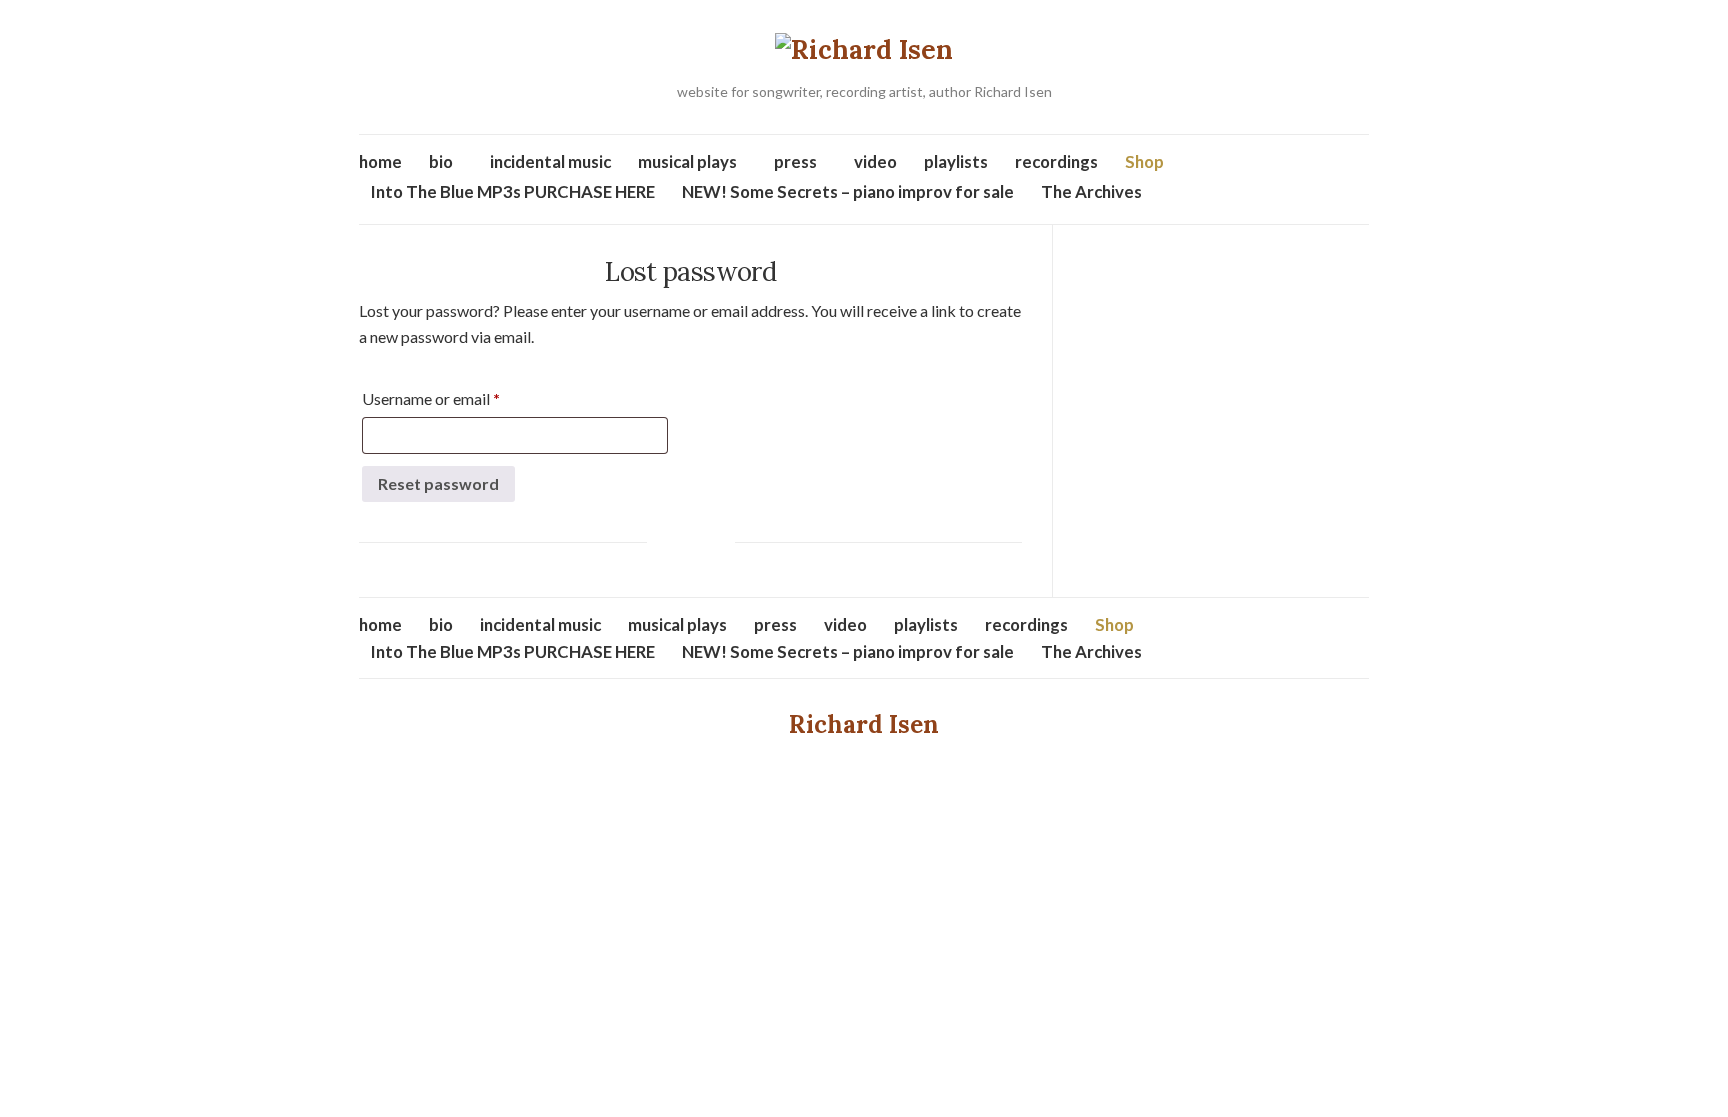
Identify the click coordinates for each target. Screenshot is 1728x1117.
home (380, 161)
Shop (1144, 161)
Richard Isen (864, 724)
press (795, 161)
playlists (956, 161)
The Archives (1091, 191)
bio (441, 161)
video (875, 161)
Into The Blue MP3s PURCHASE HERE (513, 191)
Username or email (461, 398)
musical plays (687, 161)
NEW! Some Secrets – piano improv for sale (848, 191)
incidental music (550, 161)
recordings (1056, 161)
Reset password (438, 483)
